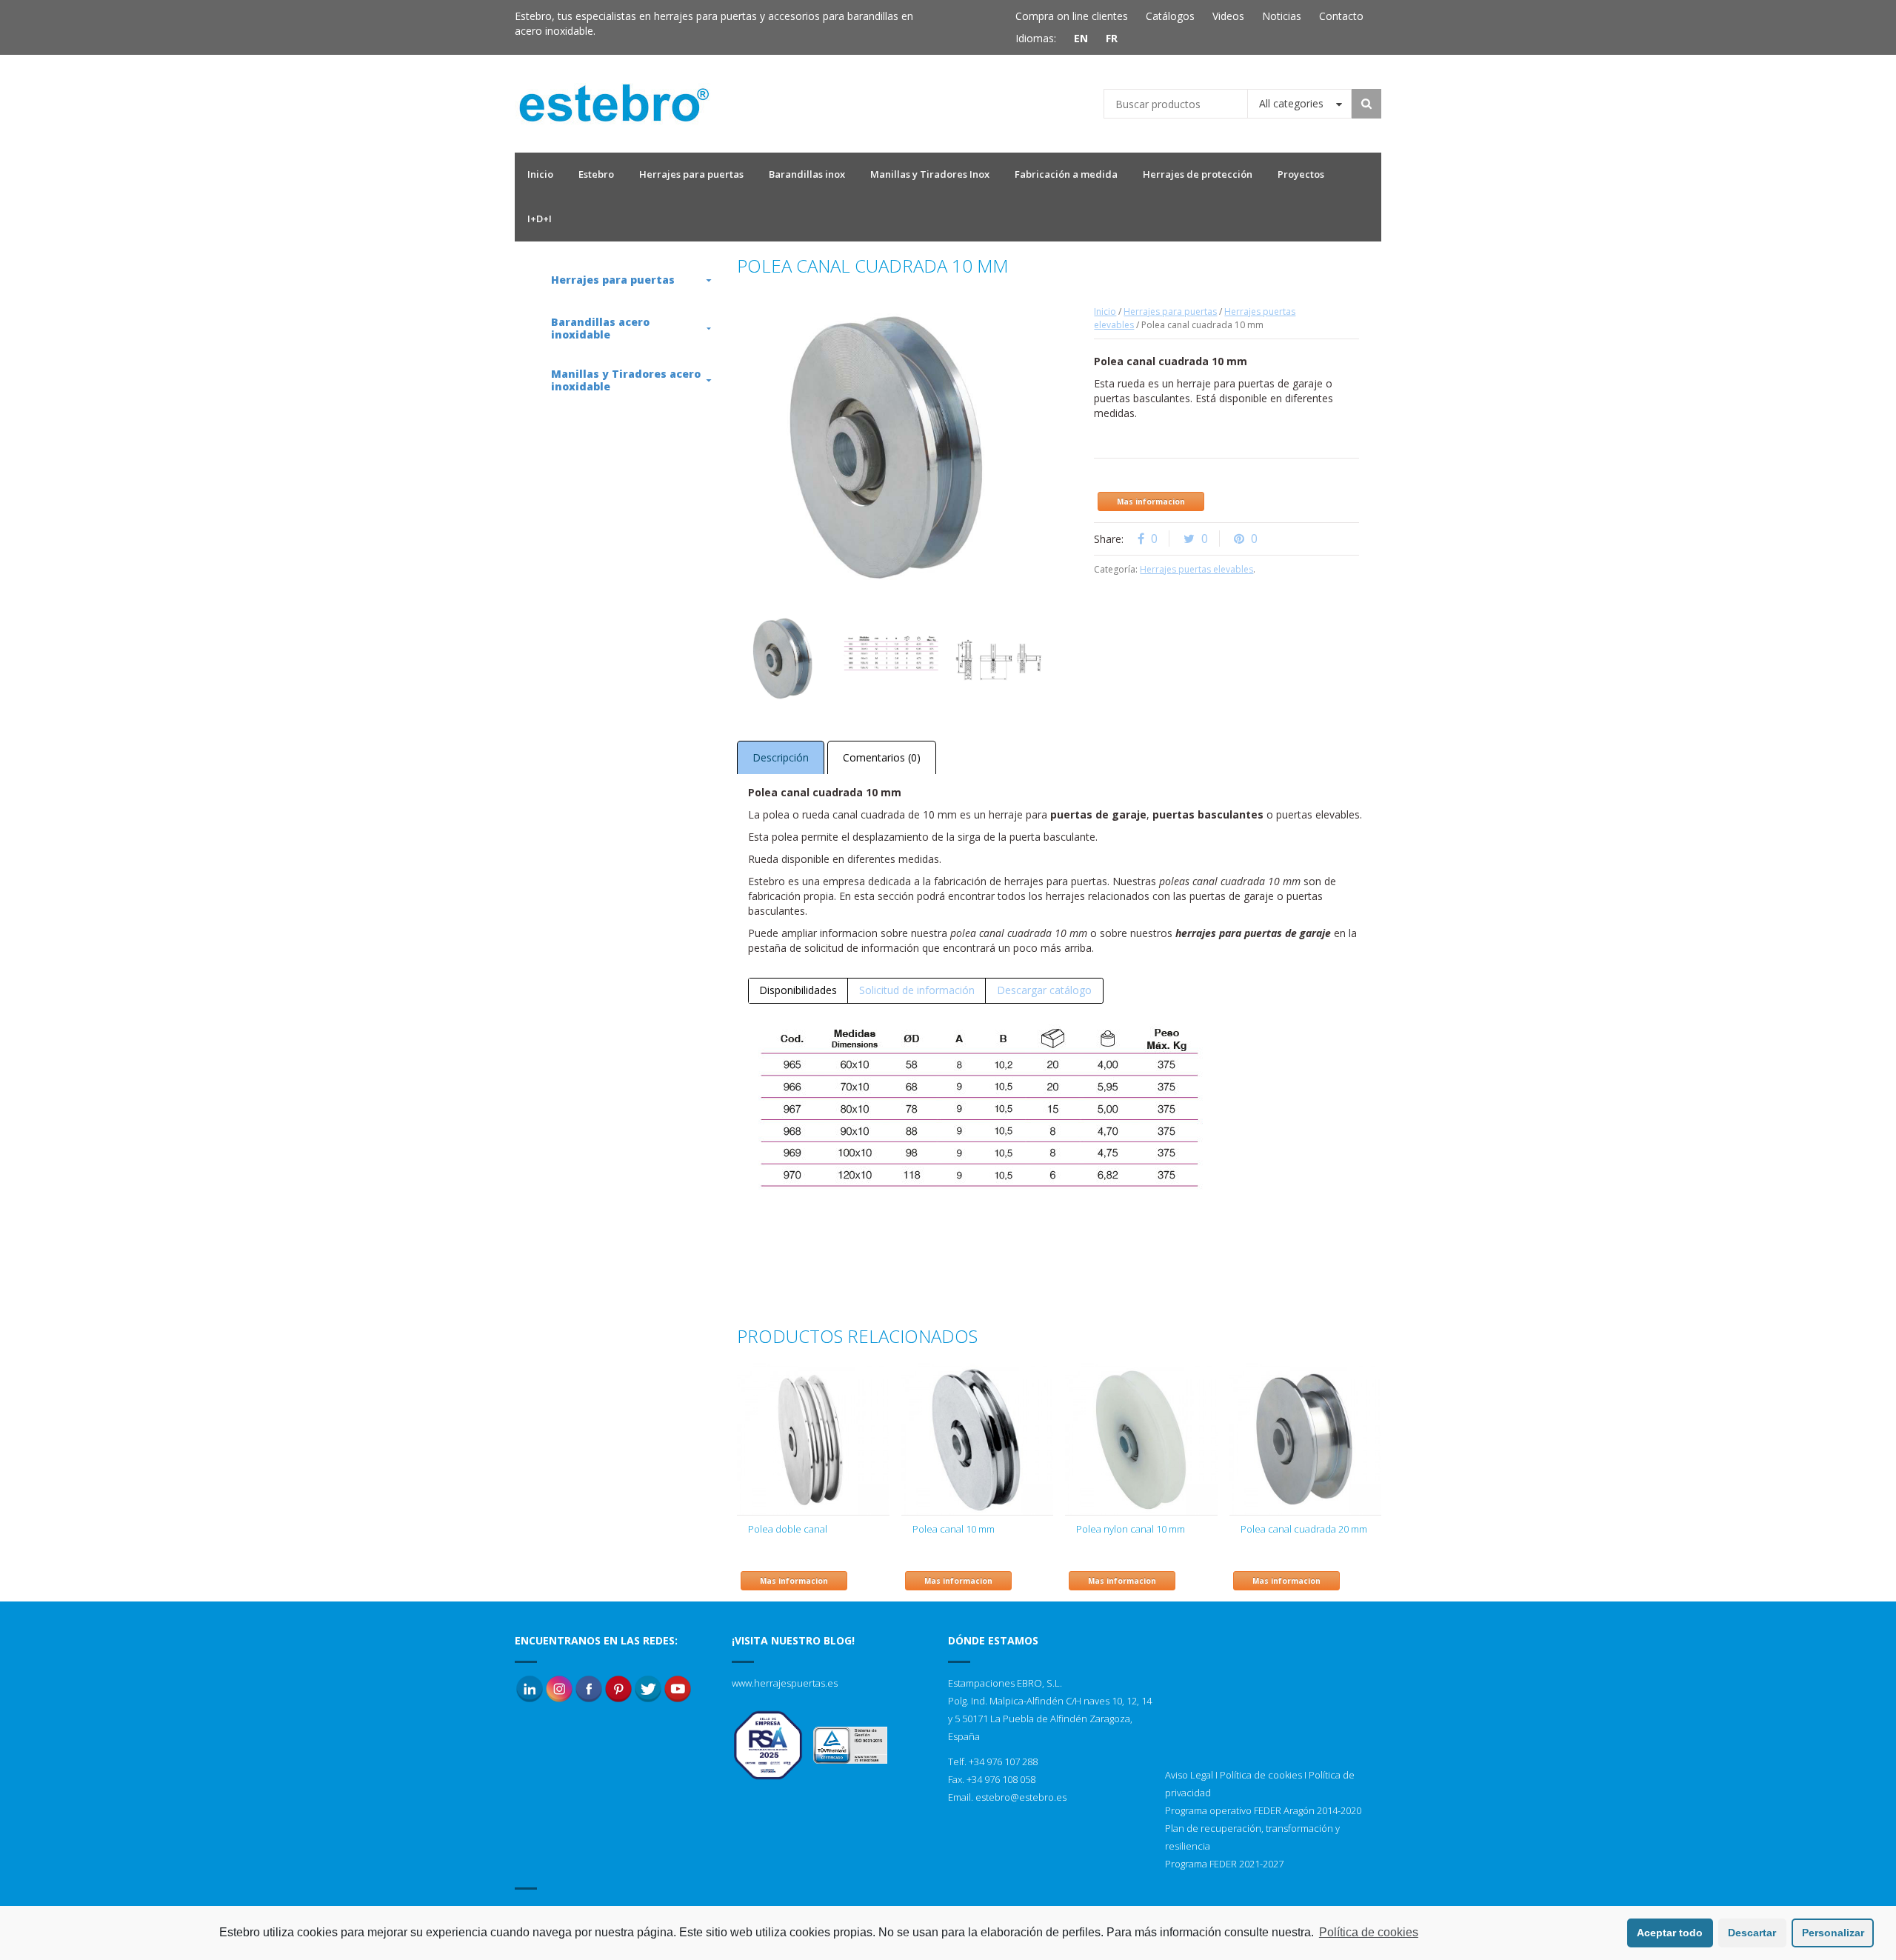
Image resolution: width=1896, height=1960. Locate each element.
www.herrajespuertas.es (785, 1683)
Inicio (1105, 311)
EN (1081, 38)
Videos (1228, 16)
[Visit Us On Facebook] (589, 1688)
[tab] (798, 990)
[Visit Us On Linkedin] (530, 1688)
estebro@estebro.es (1021, 1797)
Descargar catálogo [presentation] (1044, 990)
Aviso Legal (1189, 1775)
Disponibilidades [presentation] (798, 990)
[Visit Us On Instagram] (559, 1688)
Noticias (1282, 16)
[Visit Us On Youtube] (678, 1688)
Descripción (781, 757)
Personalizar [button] (1833, 1933)
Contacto (1341, 16)
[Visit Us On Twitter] (648, 1688)
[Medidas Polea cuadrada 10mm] (998, 658)
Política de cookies (1261, 1775)
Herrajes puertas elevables (1196, 569)
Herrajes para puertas (1170, 311)
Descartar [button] (1752, 1933)
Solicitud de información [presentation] (917, 990)
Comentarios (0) (882, 757)
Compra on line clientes (1072, 16)
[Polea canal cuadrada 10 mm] (891, 658)
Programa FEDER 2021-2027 (1224, 1864)
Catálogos (1170, 16)
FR (1112, 38)
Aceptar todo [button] (1670, 1933)
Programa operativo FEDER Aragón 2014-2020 (1263, 1810)
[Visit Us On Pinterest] (618, 1688)
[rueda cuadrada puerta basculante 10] (784, 658)
